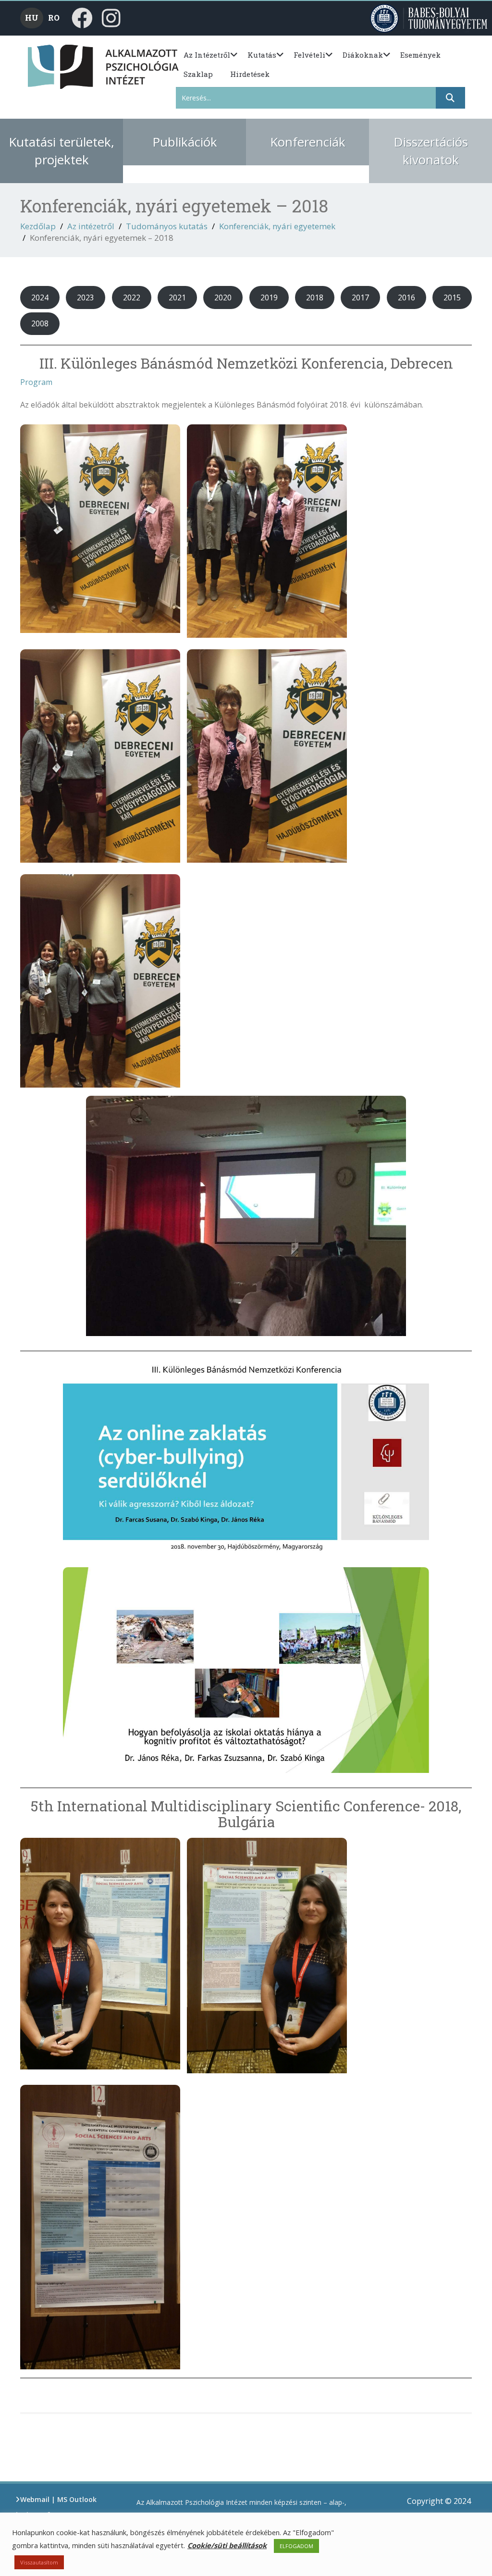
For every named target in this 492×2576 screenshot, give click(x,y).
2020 (223, 297)
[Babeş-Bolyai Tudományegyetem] (430, 18)
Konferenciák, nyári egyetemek (277, 226)
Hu (32, 18)
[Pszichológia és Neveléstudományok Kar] (44, 66)
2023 (86, 297)
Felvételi (309, 55)
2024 (40, 297)
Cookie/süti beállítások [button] (227, 2545)
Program (36, 382)
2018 (315, 297)
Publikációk (185, 142)
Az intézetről (207, 55)
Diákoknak (363, 55)
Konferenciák (308, 142)
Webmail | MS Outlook (58, 2499)
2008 (40, 323)
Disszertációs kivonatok (431, 151)
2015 (452, 297)
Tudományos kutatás (167, 226)
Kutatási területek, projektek (61, 151)
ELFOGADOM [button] (296, 2546)
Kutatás (262, 55)
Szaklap (198, 74)
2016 (406, 297)
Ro (54, 18)
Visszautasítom (39, 2562)
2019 (269, 297)
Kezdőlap (38, 226)
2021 (177, 297)
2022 (132, 297)
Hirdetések (250, 74)
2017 (360, 297)
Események (420, 55)
